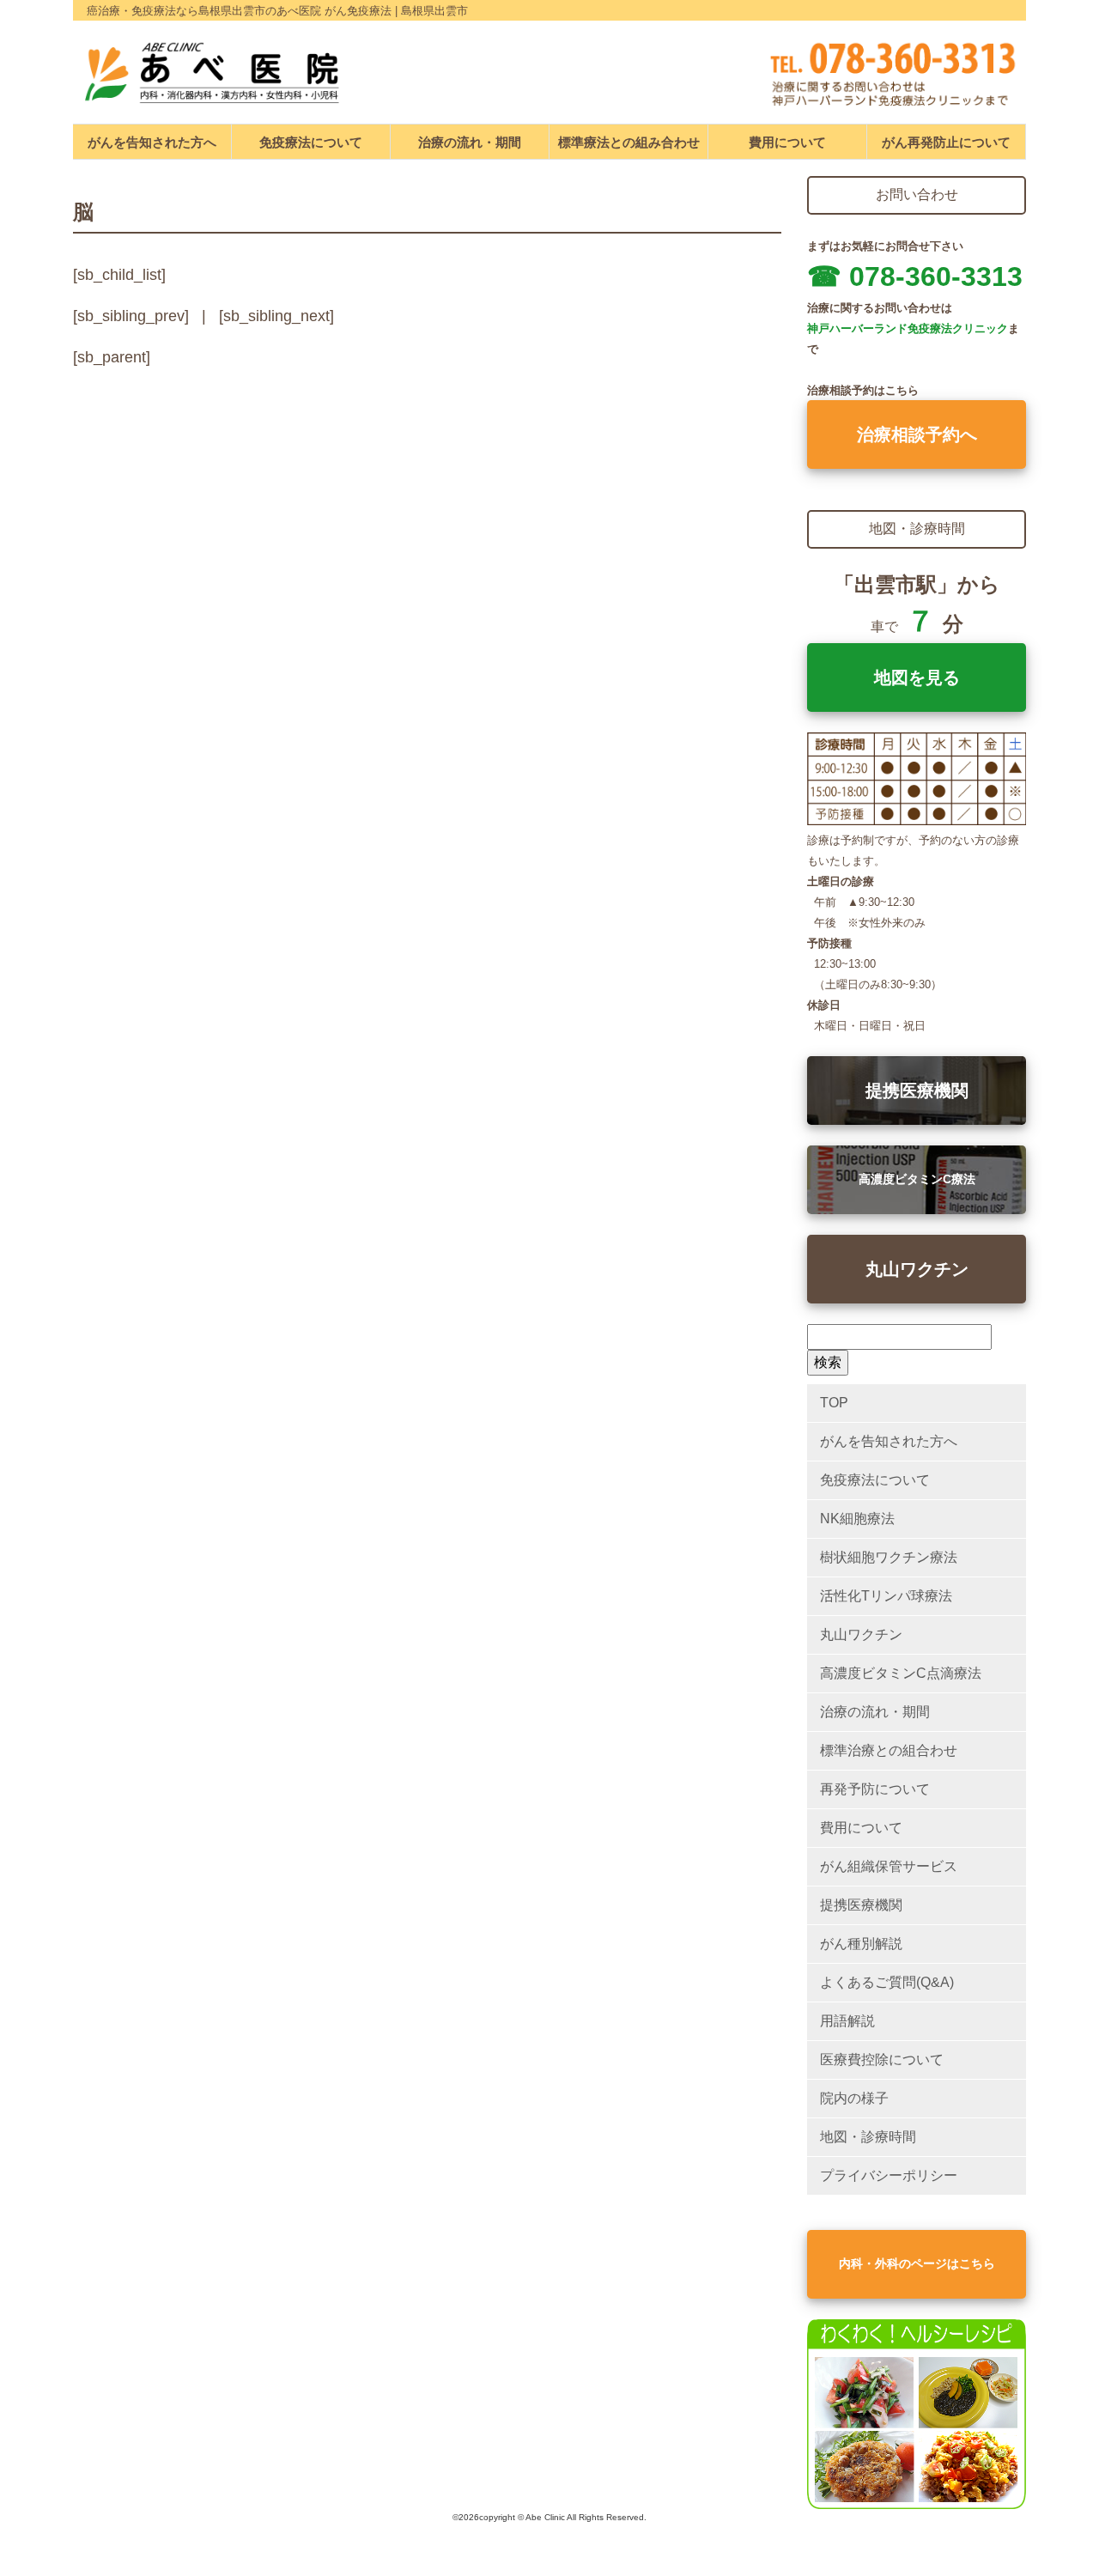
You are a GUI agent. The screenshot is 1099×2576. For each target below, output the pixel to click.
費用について (787, 142)
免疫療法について (311, 142)
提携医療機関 (917, 1091)
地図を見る (917, 677)
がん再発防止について (946, 142)
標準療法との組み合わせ (629, 142)
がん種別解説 (861, 1944)
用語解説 (847, 2021)
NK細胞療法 (857, 1519)
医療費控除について (882, 2060)
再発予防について (875, 1789)
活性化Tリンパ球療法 (886, 1596)
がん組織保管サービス (889, 1866)
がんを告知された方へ (152, 142)
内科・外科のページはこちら (917, 2263)
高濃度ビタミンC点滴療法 (901, 1673)
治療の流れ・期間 (470, 142)
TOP (834, 1403)
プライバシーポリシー (889, 2175)
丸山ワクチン (917, 1269)
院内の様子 (854, 2098)
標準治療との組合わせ (889, 1750)
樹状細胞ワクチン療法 (889, 1557)
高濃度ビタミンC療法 (917, 1179)
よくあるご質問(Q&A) (887, 1982)
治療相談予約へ (917, 434)
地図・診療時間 (868, 2137)
